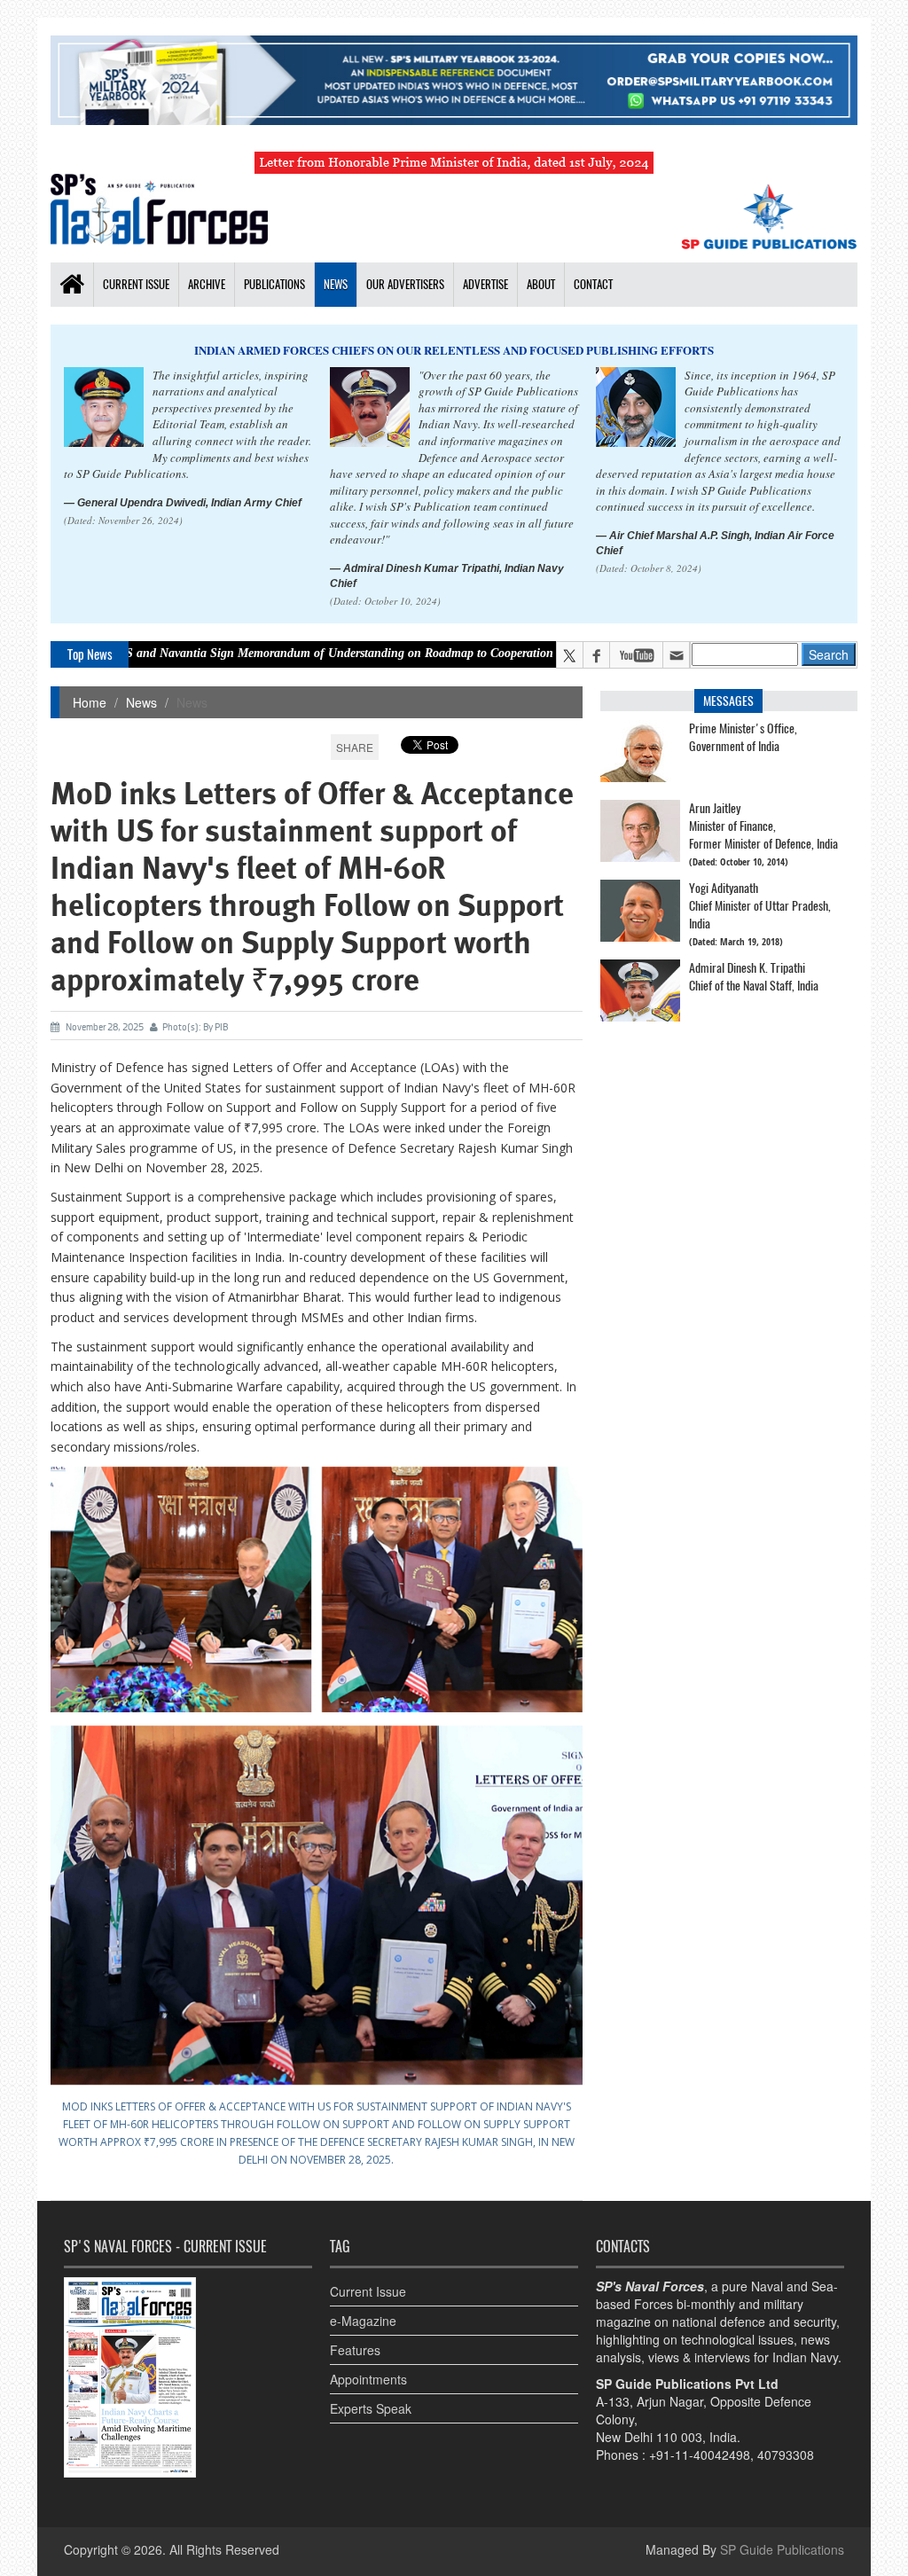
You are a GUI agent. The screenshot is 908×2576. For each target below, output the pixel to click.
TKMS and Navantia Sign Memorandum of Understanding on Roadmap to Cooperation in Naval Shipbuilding (297, 653)
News (336, 284)
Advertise (485, 284)
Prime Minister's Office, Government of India (743, 737)
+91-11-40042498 (700, 2455)
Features (355, 2350)
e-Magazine (363, 2321)
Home (90, 702)
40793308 (786, 2455)
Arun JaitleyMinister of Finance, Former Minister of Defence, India (763, 826)
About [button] (541, 284)
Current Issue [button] (136, 284)
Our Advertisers (405, 284)
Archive (207, 284)
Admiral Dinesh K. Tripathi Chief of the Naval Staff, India (754, 977)
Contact (593, 284)
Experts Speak (371, 2408)
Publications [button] (274, 284)
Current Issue (368, 2291)
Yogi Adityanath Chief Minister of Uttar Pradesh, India (760, 906)
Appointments (368, 2379)
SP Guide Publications (782, 2549)
